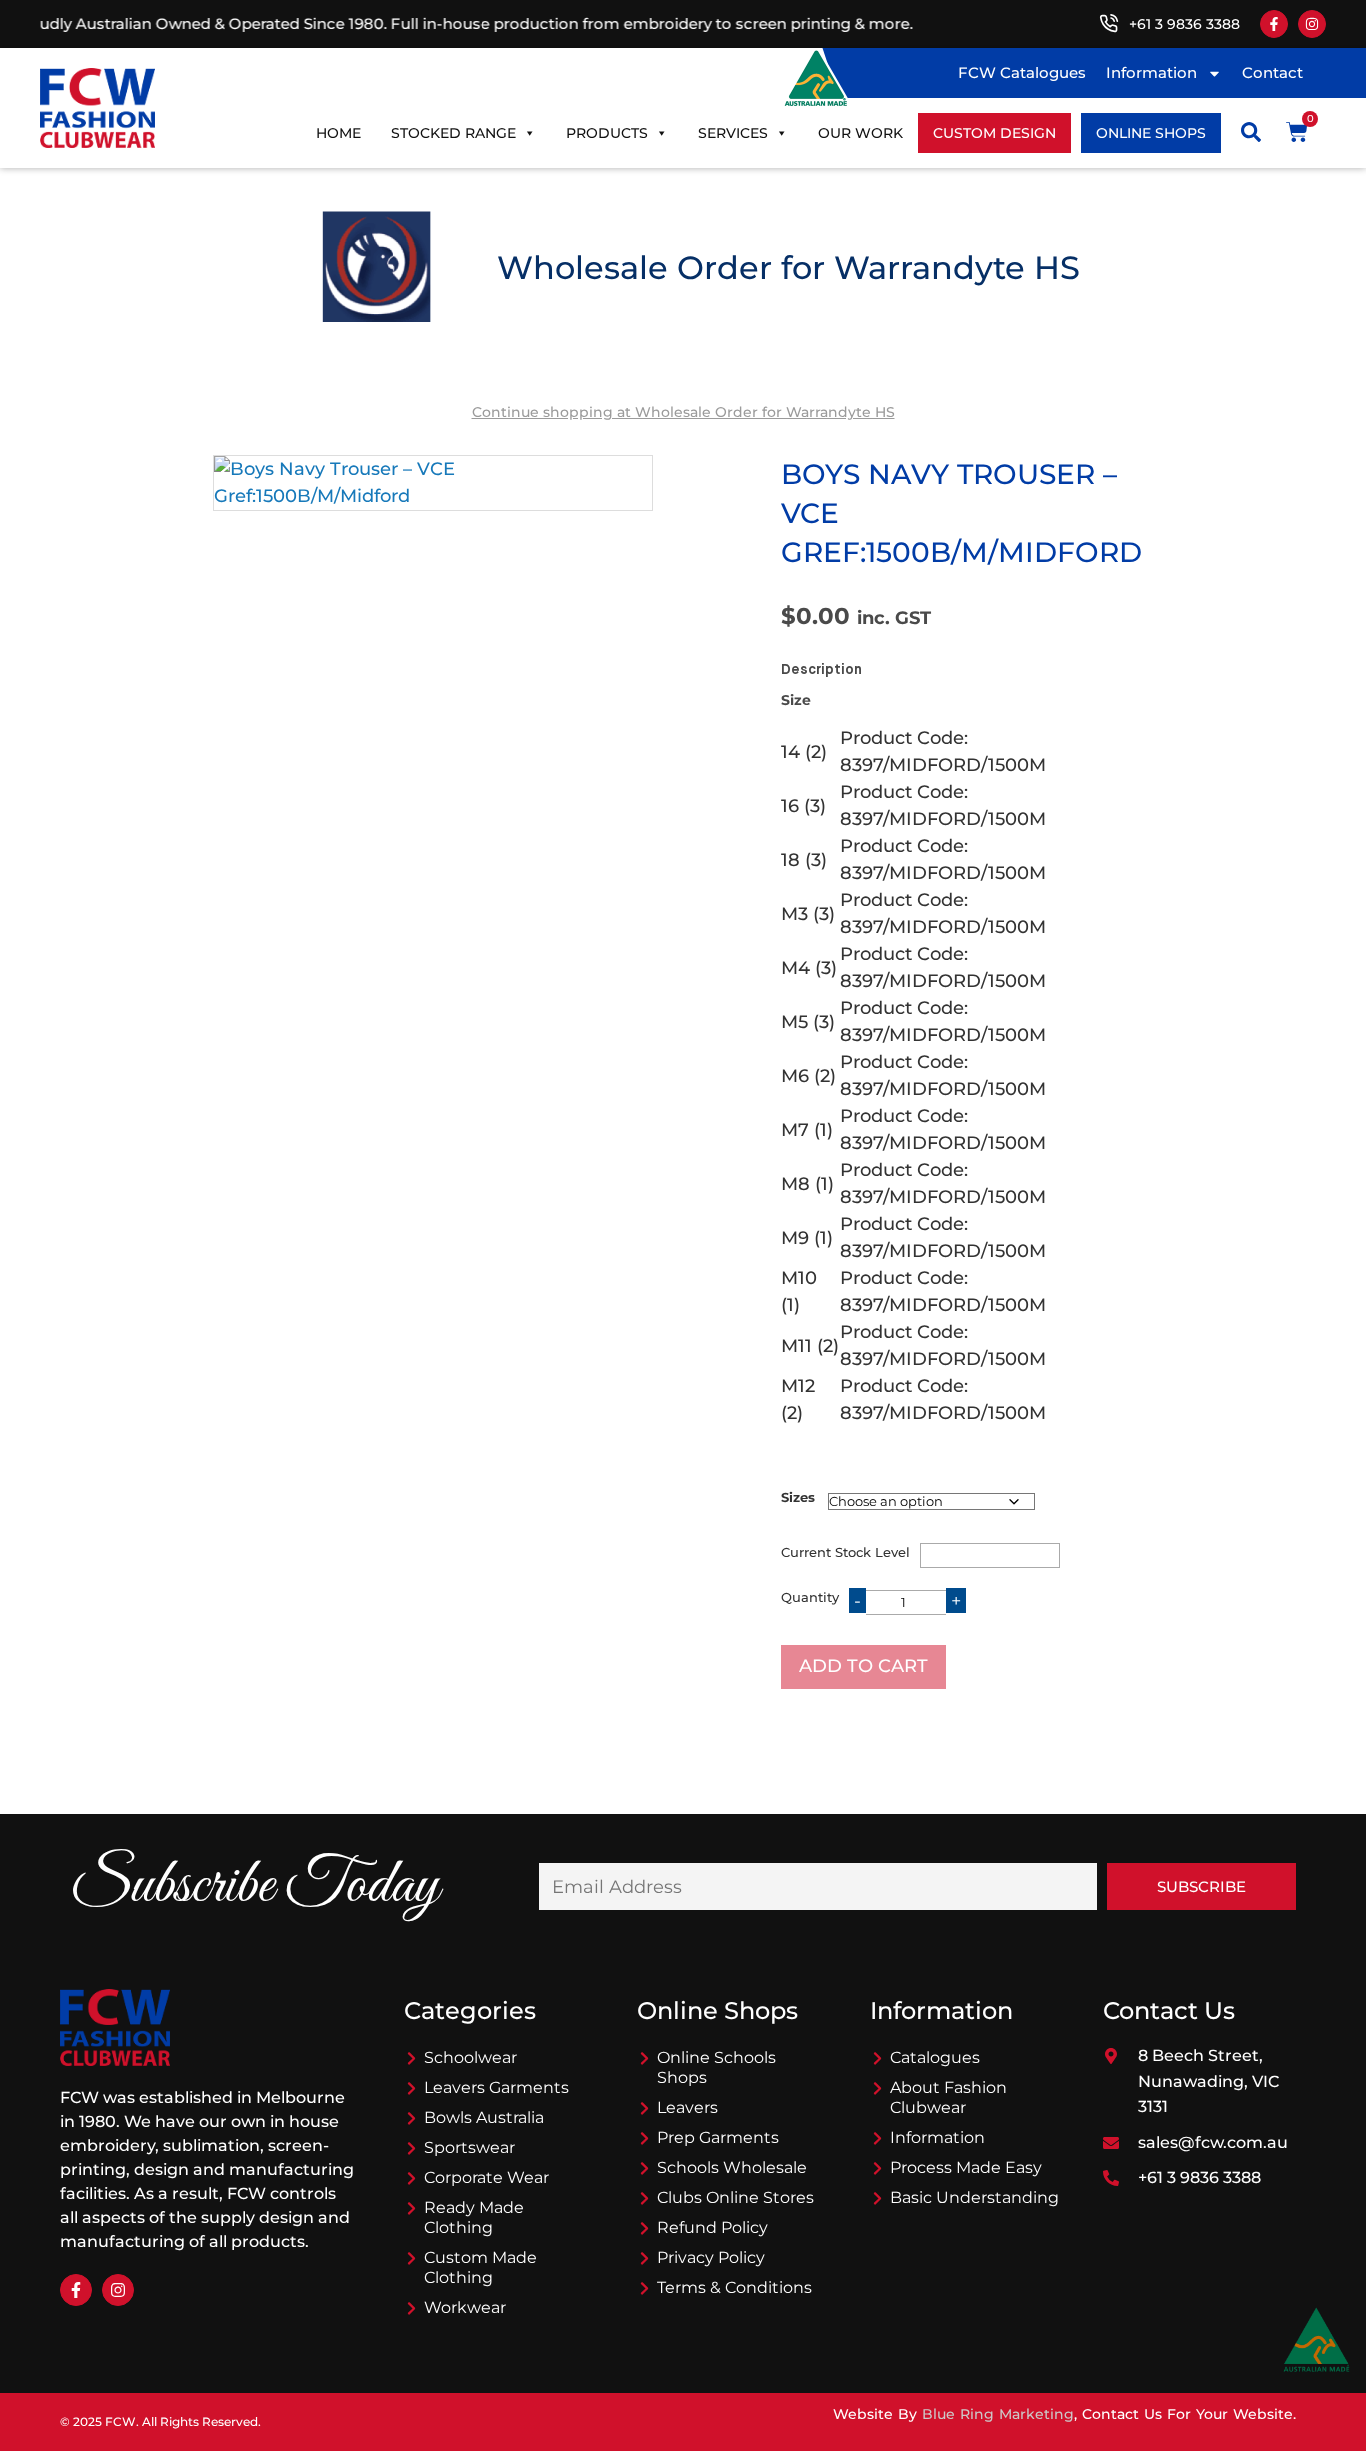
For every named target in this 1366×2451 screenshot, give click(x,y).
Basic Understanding (974, 2197)
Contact (1272, 72)
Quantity (810, 1597)
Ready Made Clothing (474, 2217)
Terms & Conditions (734, 2287)
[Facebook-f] (1274, 24)
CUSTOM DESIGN (994, 133)
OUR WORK (860, 133)
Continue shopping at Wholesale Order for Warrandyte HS (683, 412)
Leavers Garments (496, 2087)
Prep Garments (718, 2137)
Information (1151, 72)
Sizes (798, 1497)
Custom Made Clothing (480, 2267)
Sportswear (469, 2147)
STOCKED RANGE (453, 133)
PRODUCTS (607, 133)
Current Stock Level (845, 1552)
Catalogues (935, 2057)
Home (338, 133)
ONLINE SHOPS (1151, 133)
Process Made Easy (966, 2167)
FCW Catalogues (1022, 72)
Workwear (465, 2307)
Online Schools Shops (716, 2067)
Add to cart (863, 1666)
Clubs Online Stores (735, 2197)
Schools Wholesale (732, 2167)
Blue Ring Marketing (998, 2414)
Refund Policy (712, 2227)
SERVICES (733, 133)
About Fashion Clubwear (948, 2097)
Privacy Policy (711, 2257)
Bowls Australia (484, 2117)
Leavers (687, 2107)
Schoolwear (470, 2057)
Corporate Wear (486, 2177)
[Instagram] (1312, 24)
